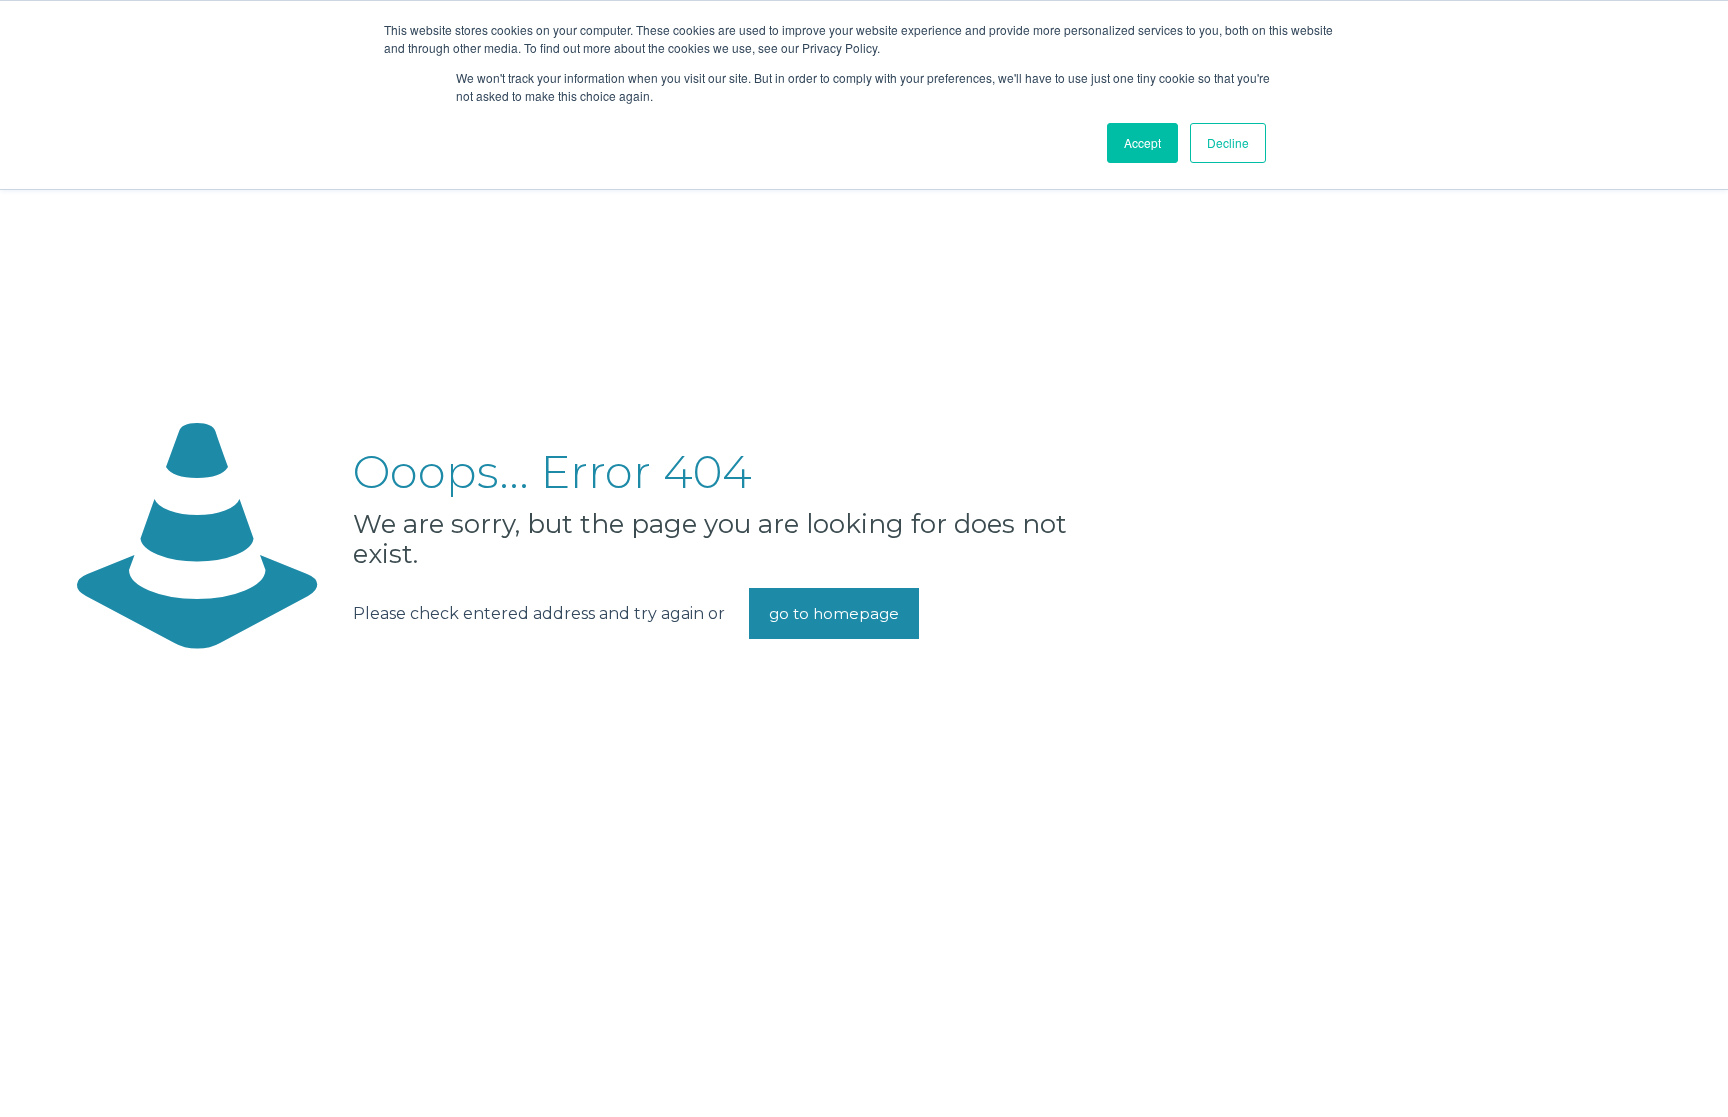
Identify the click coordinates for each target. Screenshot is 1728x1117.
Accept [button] (1142, 142)
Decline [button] (1228, 142)
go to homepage (834, 613)
